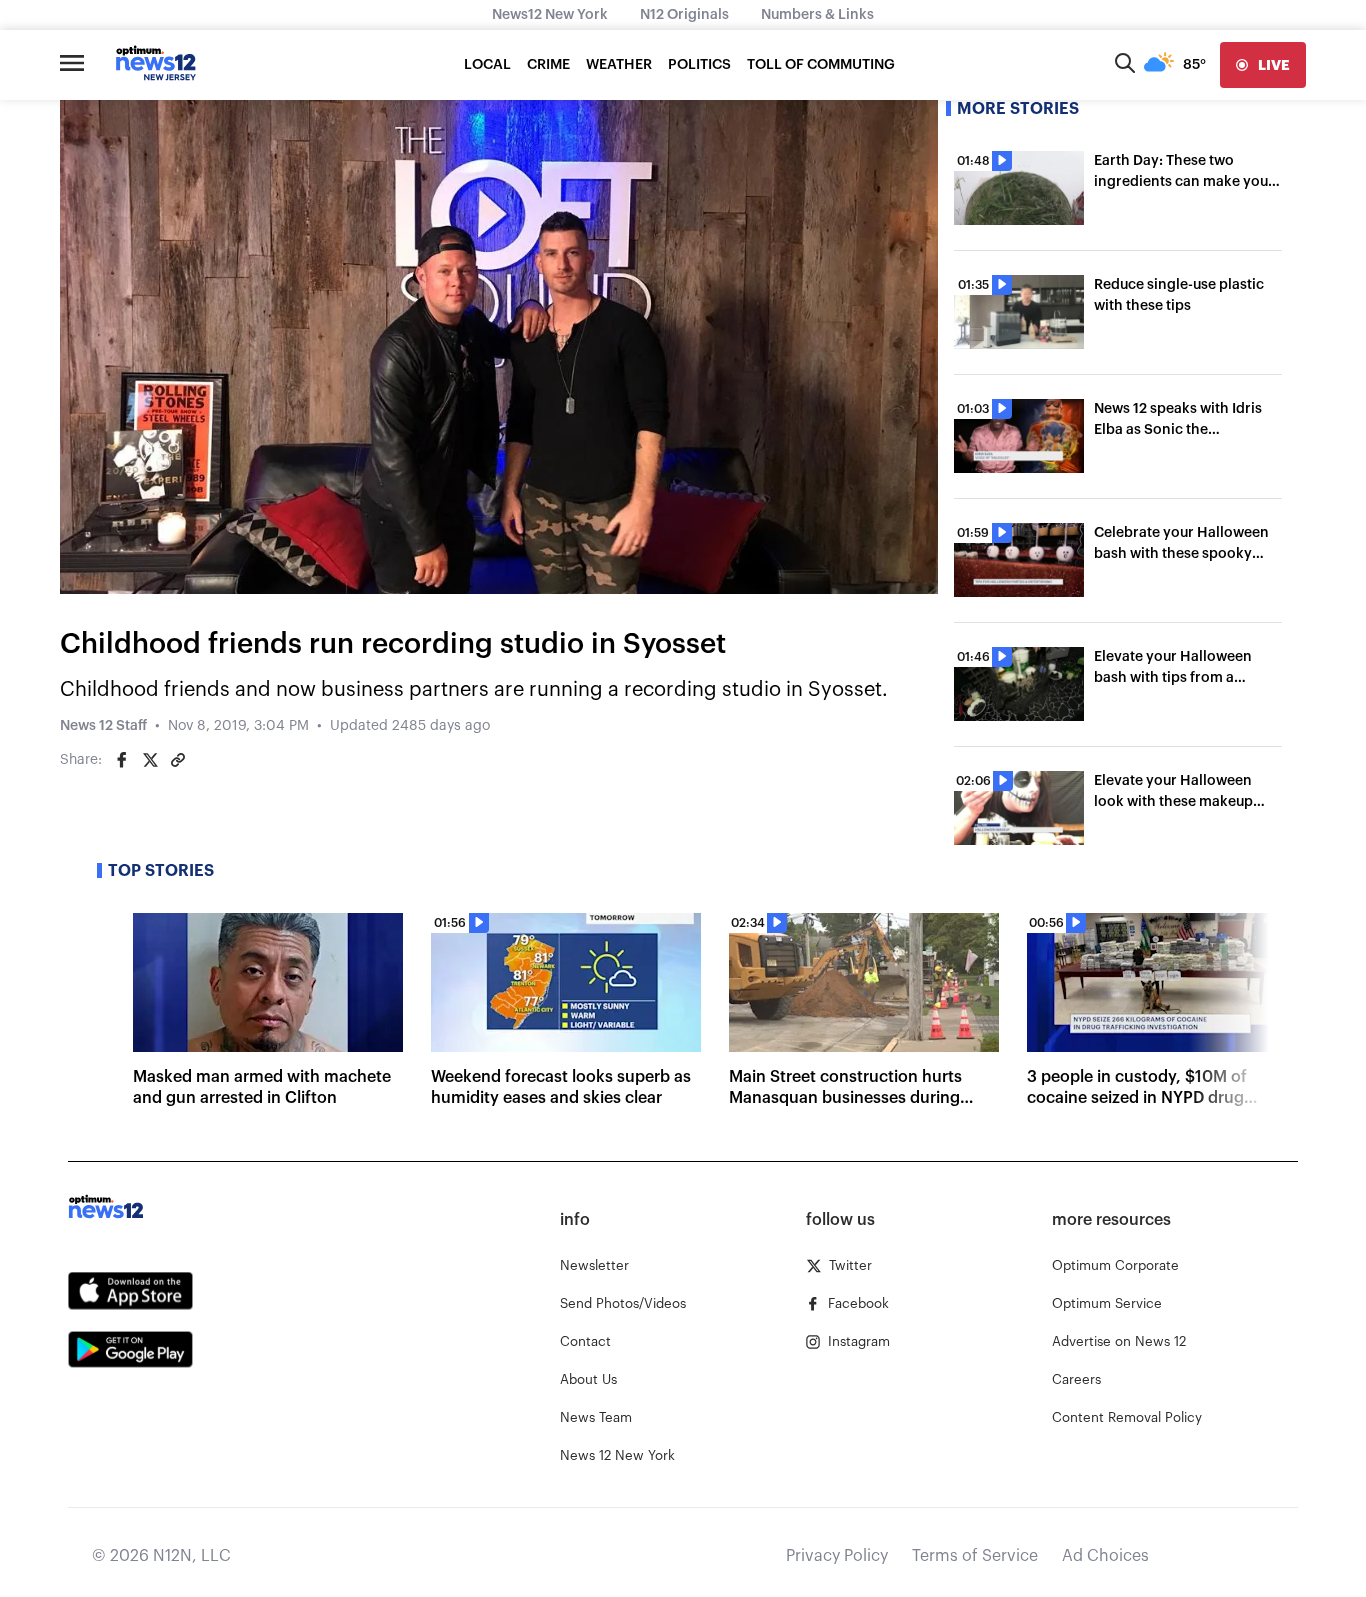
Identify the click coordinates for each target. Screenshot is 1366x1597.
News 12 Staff (103, 726)
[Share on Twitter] (150, 760)
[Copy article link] (178, 760)
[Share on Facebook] (122, 760)
